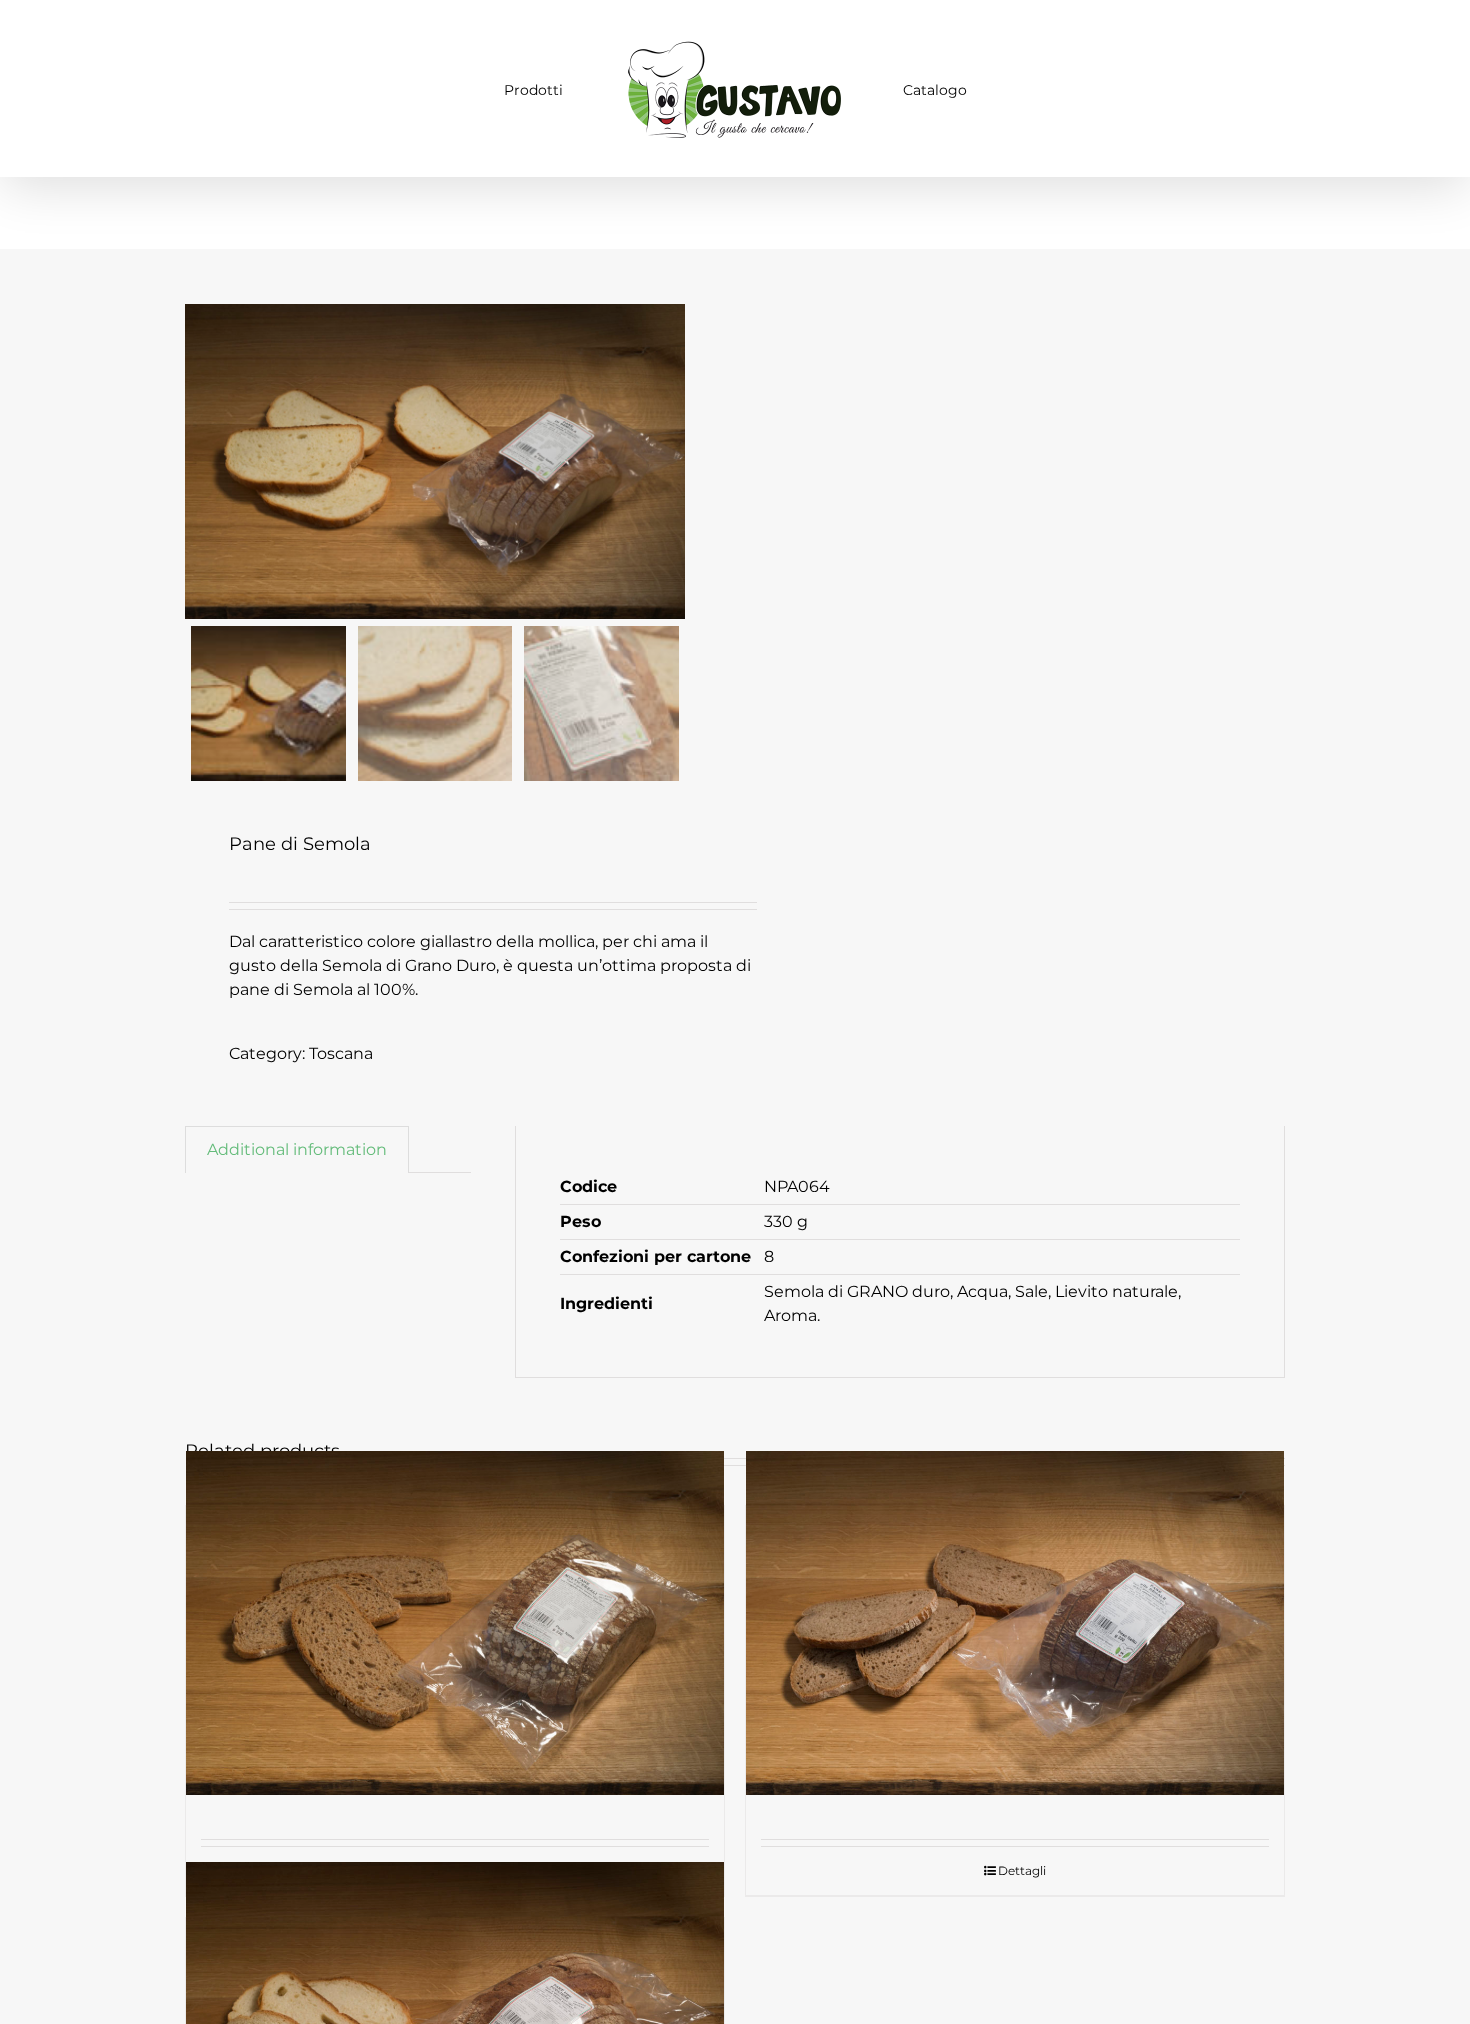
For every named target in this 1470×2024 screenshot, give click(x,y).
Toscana (341, 1053)
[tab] (297, 1149)
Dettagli (1022, 1870)
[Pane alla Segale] (1015, 1623)
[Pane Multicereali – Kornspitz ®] (455, 1623)
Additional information (297, 1149)
